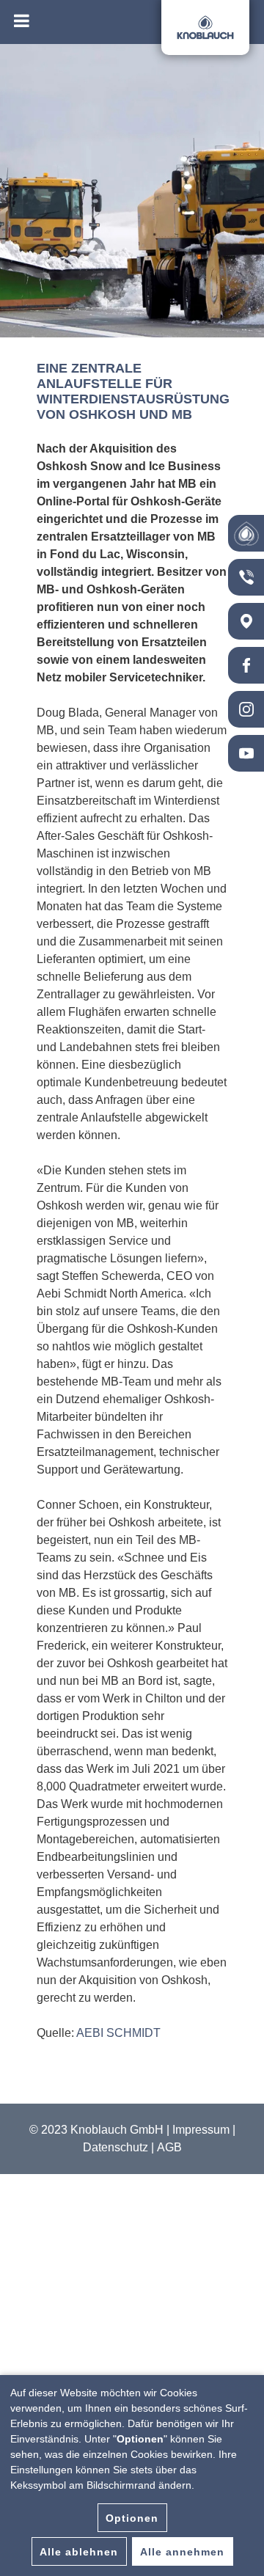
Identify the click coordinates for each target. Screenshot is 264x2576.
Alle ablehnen (79, 2552)
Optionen (132, 2518)
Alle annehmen (182, 2552)
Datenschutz (115, 2147)
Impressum (201, 2130)
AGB (169, 2147)
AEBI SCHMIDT (118, 2033)
